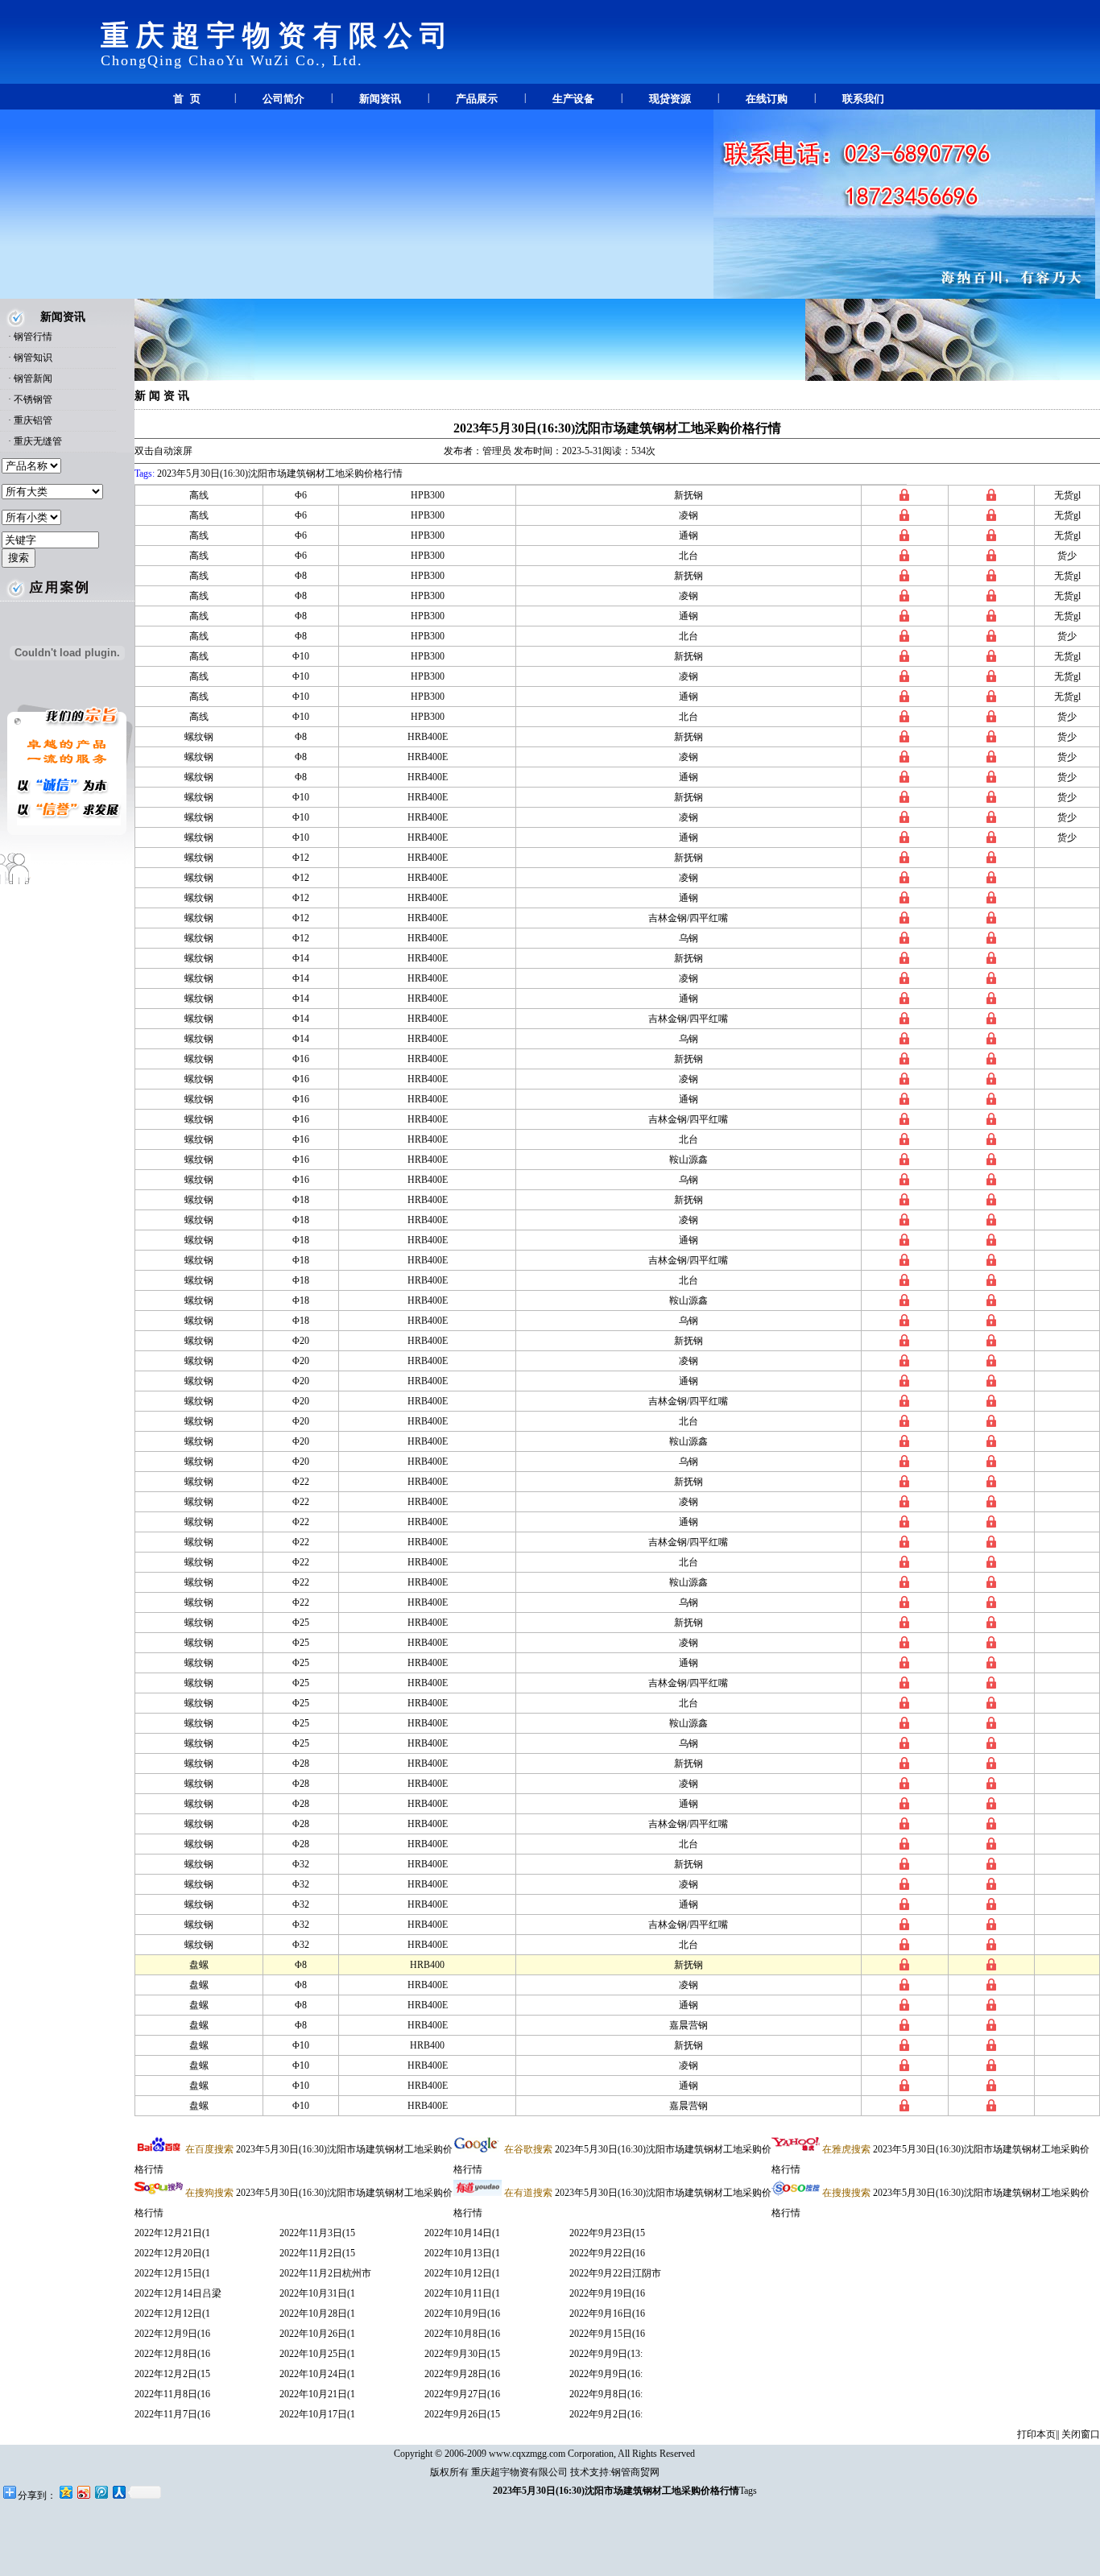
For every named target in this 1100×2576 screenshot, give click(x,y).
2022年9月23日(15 (607, 2233)
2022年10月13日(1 (462, 2253)
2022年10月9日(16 (462, 2313)
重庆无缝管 (38, 441)
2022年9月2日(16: (606, 2414)
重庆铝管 (33, 420)
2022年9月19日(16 (607, 2293)
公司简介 (283, 99)
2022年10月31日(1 (317, 2293)
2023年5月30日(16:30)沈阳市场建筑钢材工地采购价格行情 (617, 428)
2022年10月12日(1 (462, 2273)
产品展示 (477, 99)
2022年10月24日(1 (317, 2374)
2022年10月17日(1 (317, 2414)
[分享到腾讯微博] (101, 2492)
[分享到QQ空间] (65, 2492)
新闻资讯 (380, 99)
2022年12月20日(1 (172, 2253)
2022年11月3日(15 (317, 2233)
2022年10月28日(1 (317, 2313)
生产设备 (573, 99)
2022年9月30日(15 (462, 2354)
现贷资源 (670, 99)
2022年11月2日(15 (317, 2253)
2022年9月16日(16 (607, 2313)
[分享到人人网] (118, 2492)
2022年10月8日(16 (462, 2334)
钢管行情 (33, 337)
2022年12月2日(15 (172, 2374)
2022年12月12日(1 (172, 2313)
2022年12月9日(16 (172, 2334)
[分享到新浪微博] (83, 2492)
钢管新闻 (33, 378)
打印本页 (1036, 2434)
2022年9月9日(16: (606, 2374)
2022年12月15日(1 (172, 2273)
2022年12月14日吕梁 (178, 2293)
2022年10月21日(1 (317, 2394)
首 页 (187, 99)
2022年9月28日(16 (462, 2374)
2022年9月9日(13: (606, 2354)
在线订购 (767, 99)
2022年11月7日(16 (172, 2414)
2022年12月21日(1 (172, 2233)
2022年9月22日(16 (607, 2253)
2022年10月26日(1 (317, 2334)
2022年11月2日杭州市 (325, 2273)
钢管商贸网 (635, 2472)
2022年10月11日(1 (462, 2293)
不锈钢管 (33, 399)
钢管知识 (33, 358)
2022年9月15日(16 (607, 2334)
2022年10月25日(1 (317, 2354)
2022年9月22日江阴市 (615, 2273)
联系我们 (863, 99)
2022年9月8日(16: (606, 2394)
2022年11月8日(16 (172, 2394)
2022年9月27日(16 (462, 2394)
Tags (748, 2491)
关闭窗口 (1081, 2434)
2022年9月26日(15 (462, 2414)
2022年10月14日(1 (462, 2233)
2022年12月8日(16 (172, 2354)
